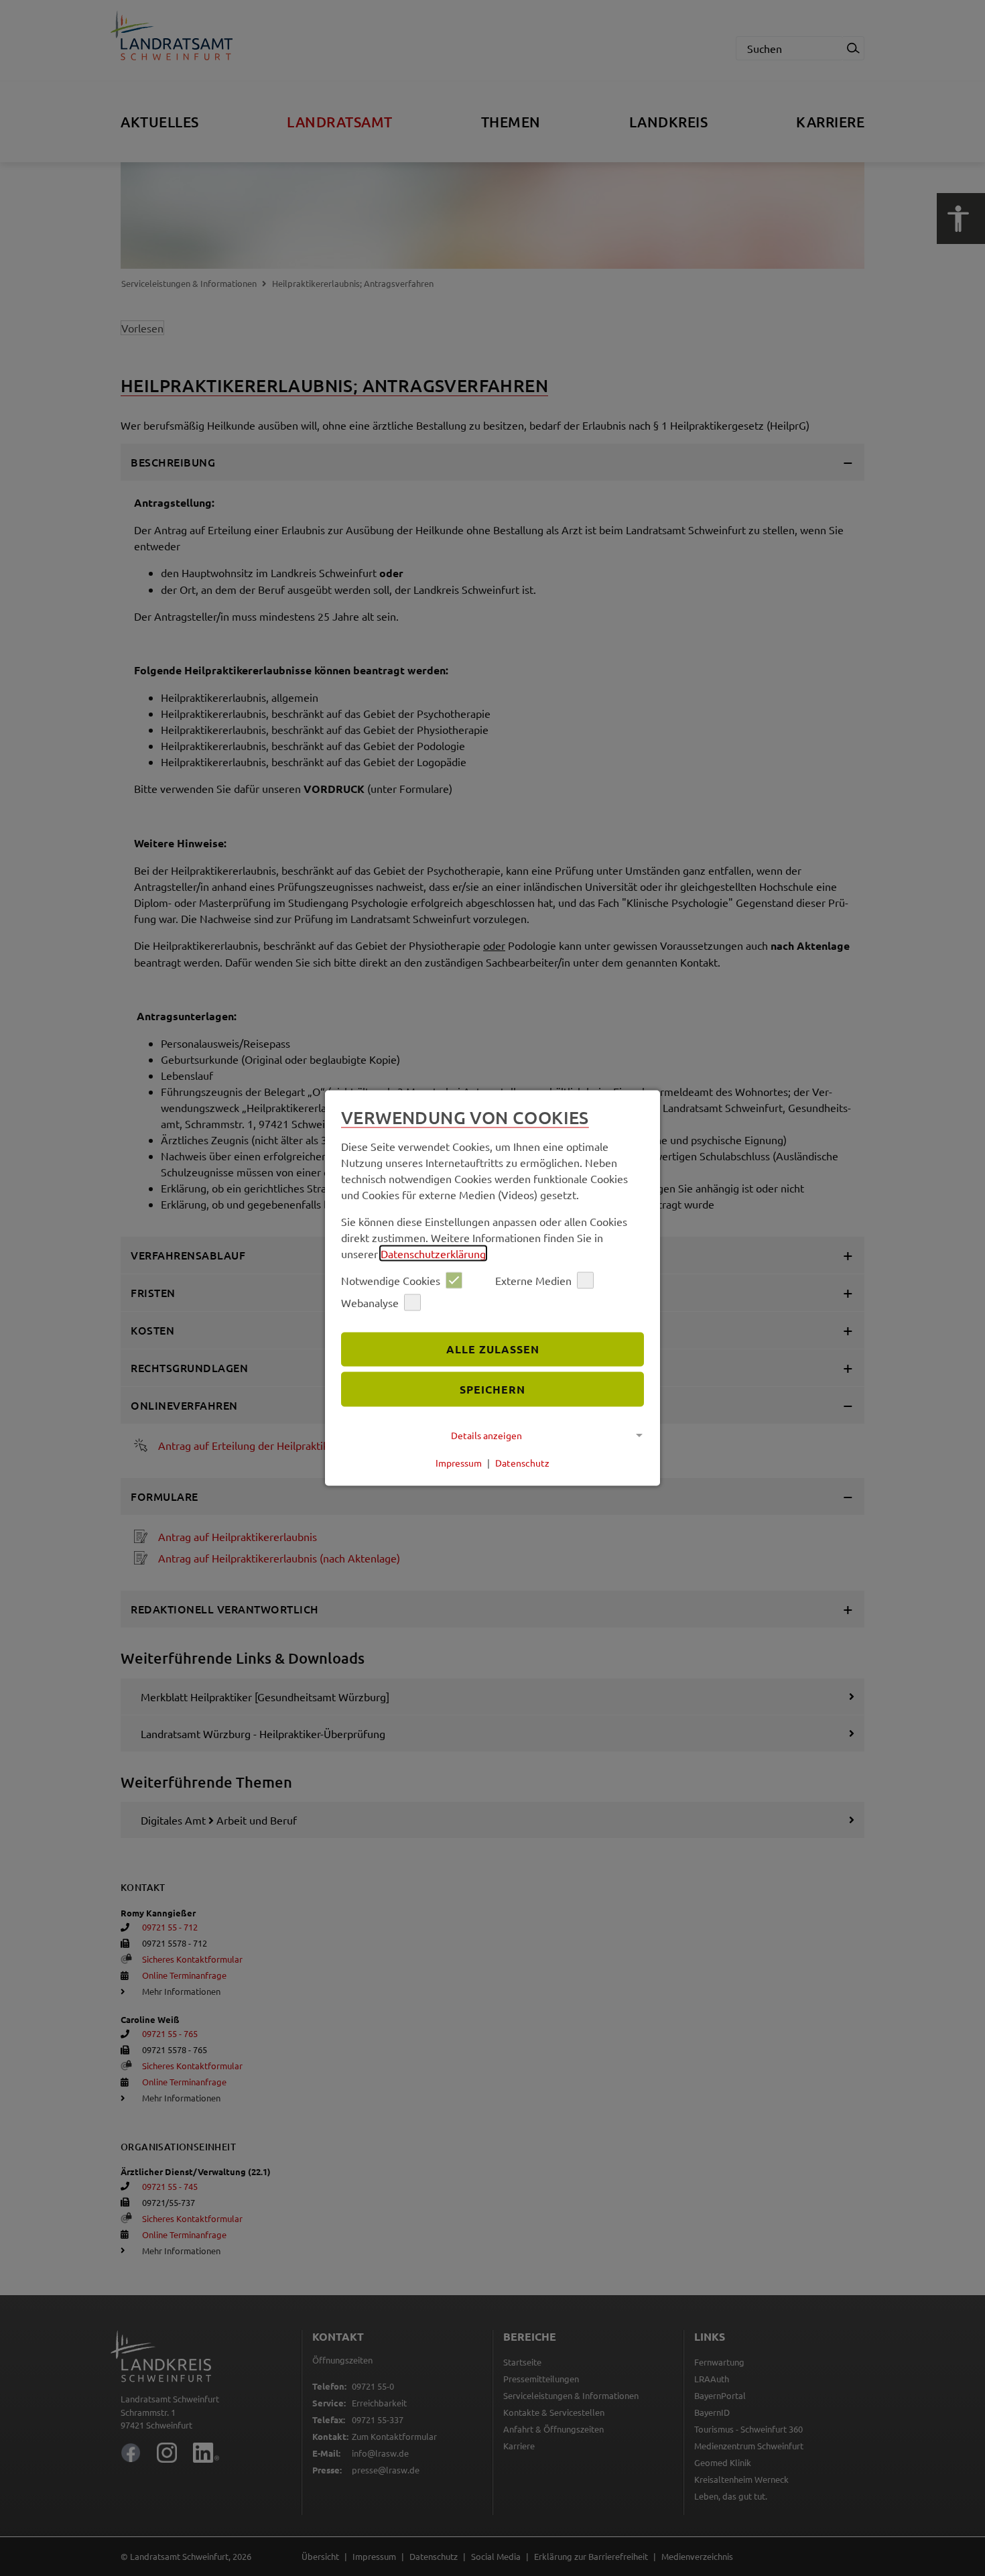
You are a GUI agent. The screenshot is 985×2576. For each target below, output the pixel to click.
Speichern (492, 1389)
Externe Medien (533, 1280)
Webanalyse (370, 1302)
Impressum (459, 1463)
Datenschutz (522, 1463)
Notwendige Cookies (391, 1280)
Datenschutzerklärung (433, 1253)
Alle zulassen (493, 1349)
